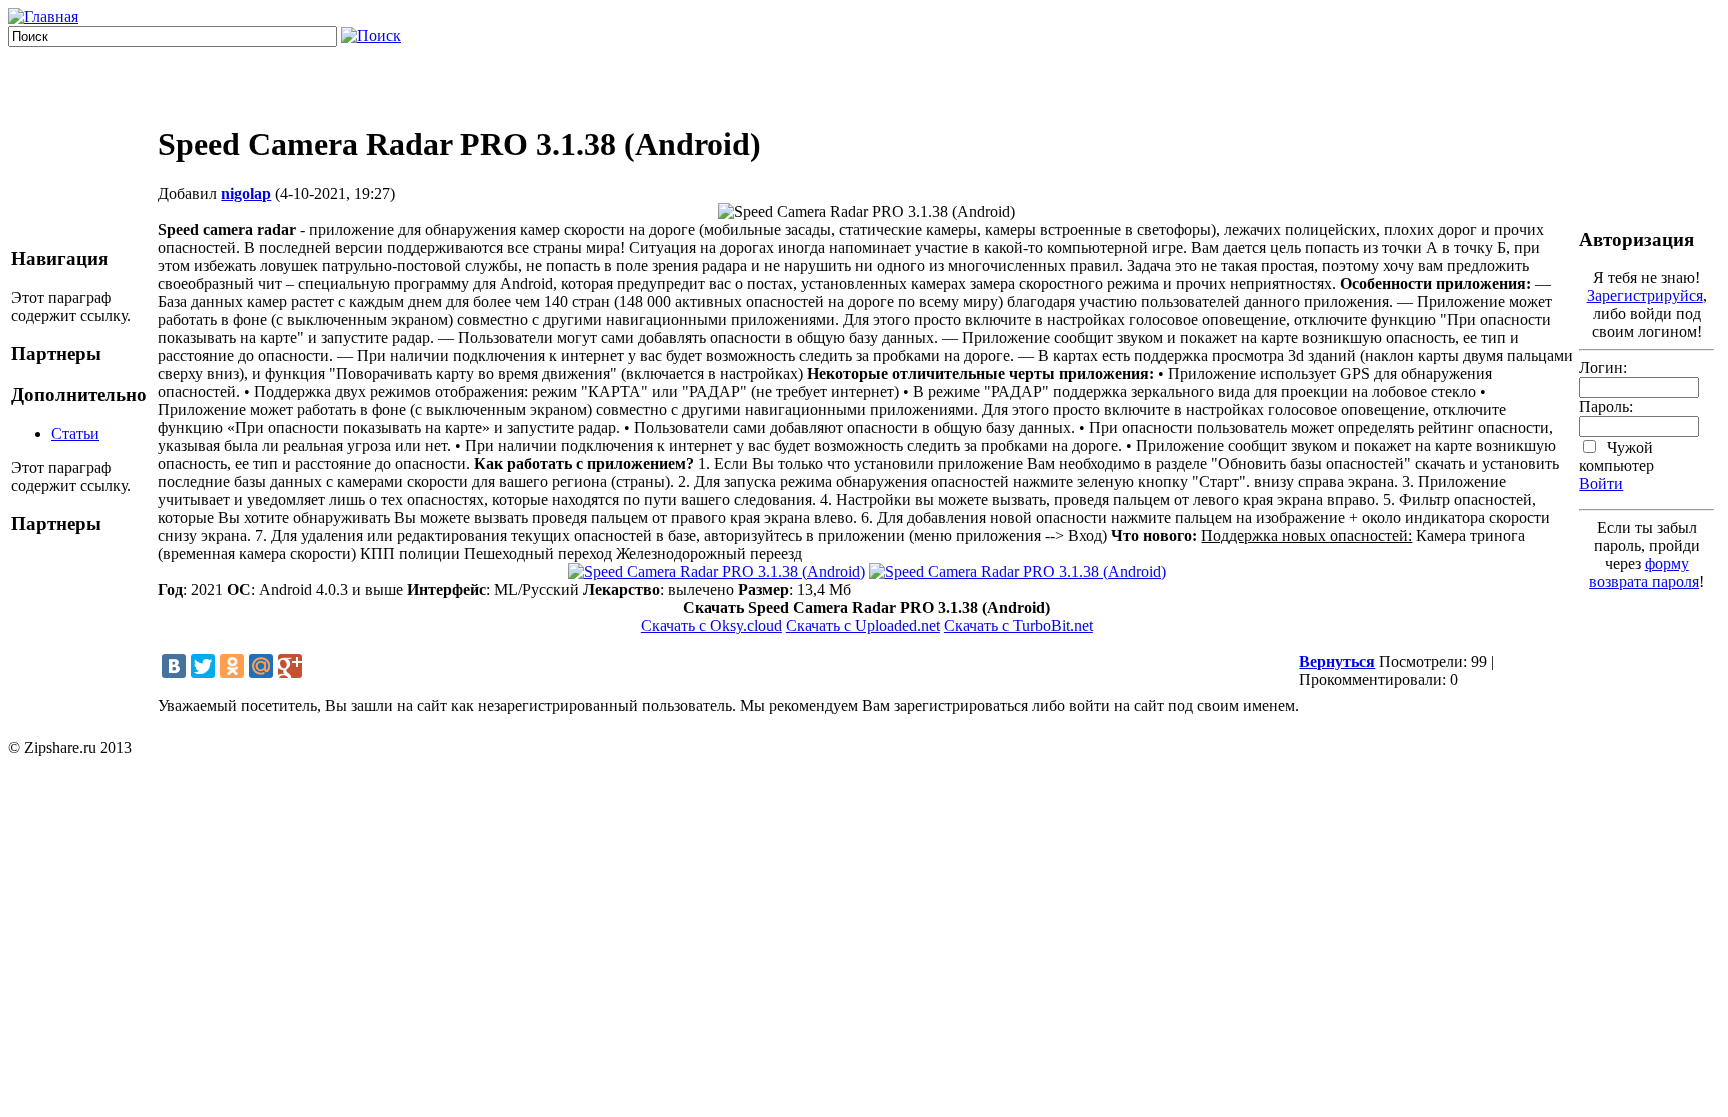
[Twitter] (203, 666)
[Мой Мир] (261, 666)
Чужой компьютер (1616, 456)
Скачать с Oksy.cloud (711, 625)
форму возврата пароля (1644, 572)
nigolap (246, 193)
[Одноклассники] (232, 666)
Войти (1601, 483)
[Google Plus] (290, 666)
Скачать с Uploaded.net (863, 625)
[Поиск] (371, 35)
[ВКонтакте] (174, 666)
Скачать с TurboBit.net (1018, 625)
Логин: (1603, 367)
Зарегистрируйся (1645, 295)
